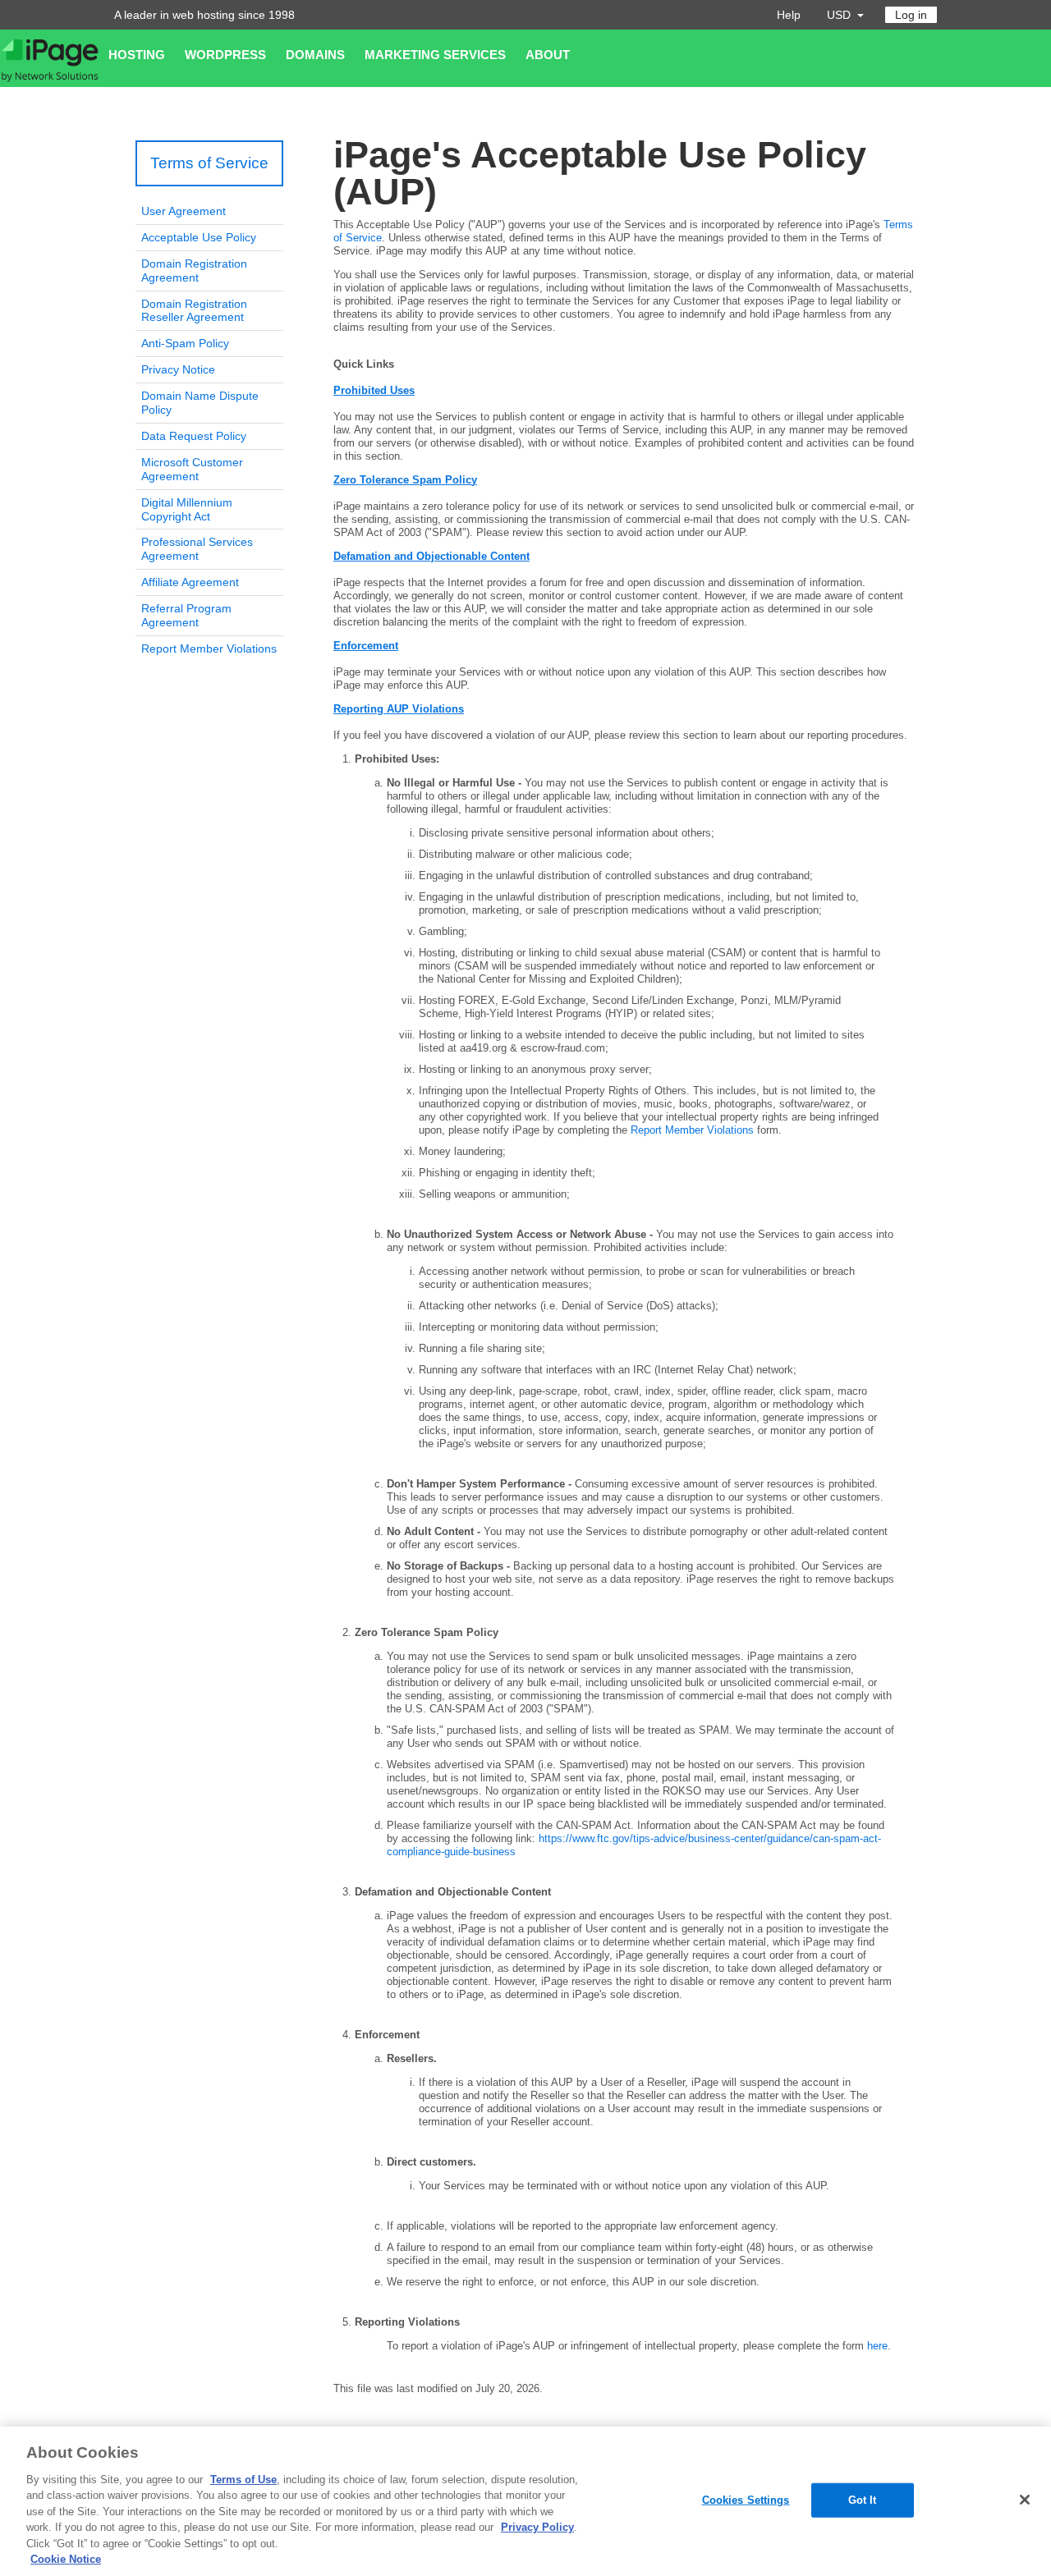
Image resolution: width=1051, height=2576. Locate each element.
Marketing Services (435, 55)
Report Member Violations (209, 649)
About (548, 55)
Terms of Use (243, 2480)
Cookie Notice (66, 2559)
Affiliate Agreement (190, 582)
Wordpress (225, 55)
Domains (315, 55)
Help (789, 15)
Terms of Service (209, 163)
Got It (863, 2500)
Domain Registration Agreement (194, 270)
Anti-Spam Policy (185, 343)
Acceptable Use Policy (199, 237)
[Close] (1025, 2500)
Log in (911, 15)
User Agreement (184, 211)
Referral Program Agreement (186, 615)
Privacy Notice (178, 369)
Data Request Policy (194, 436)
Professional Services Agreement (197, 549)
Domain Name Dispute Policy (200, 403)
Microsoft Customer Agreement (192, 469)
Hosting (137, 55)
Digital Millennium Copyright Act (187, 509)
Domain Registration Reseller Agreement (194, 311)
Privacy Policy (537, 2527)
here (877, 2346)
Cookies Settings (746, 2500)
